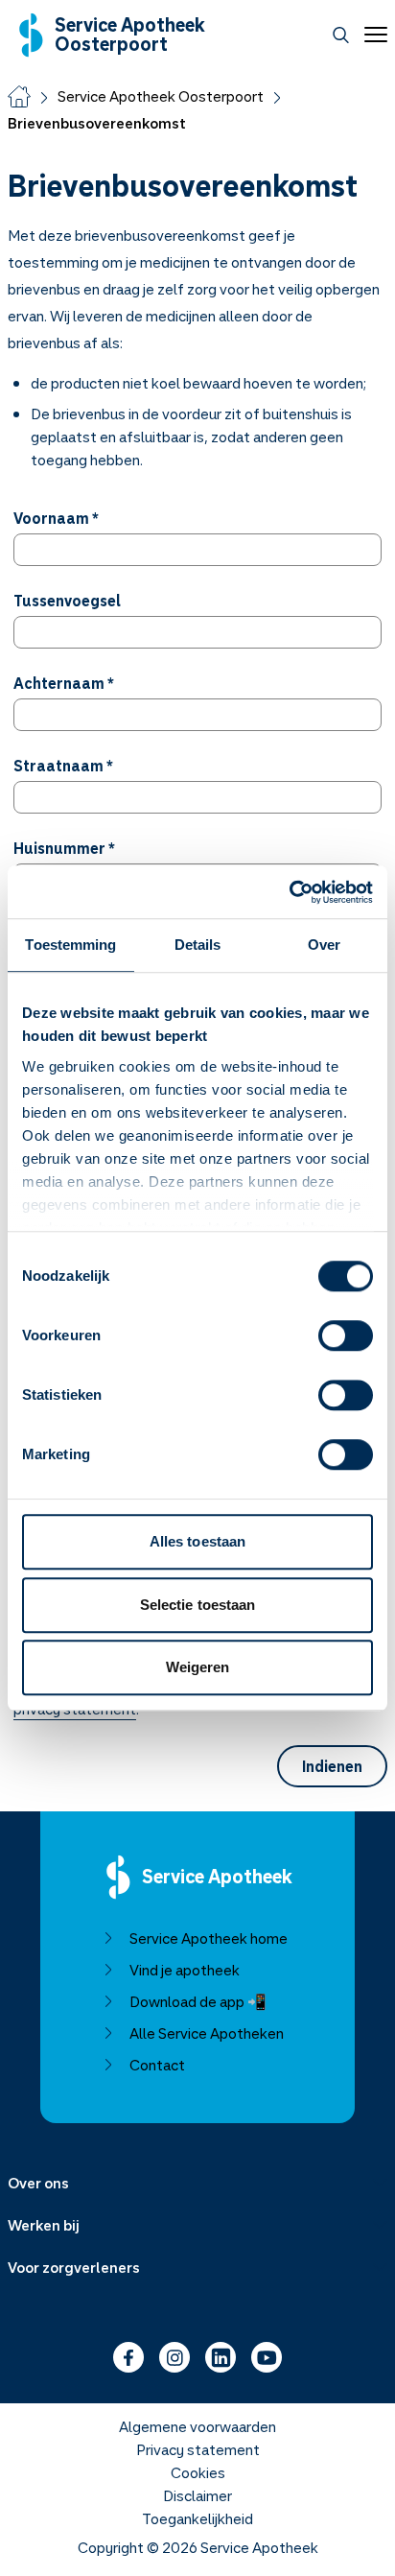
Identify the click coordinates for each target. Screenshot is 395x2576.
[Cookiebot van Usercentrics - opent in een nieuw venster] (289, 892)
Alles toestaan (197, 1541)
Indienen (332, 1766)
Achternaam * (64, 683)
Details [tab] (198, 945)
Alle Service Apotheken (207, 2033)
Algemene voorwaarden (197, 2426)
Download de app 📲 (198, 2001)
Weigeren (198, 1667)
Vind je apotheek (185, 1970)
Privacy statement (198, 2449)
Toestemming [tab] (70, 945)
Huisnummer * (64, 848)
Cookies (198, 2472)
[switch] (346, 1335)
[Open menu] (372, 35)
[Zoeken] (341, 35)
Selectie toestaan (198, 1605)
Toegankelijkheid (197, 2518)
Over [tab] (324, 945)
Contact (157, 2065)
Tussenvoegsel (67, 601)
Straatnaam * (63, 766)
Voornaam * (56, 518)
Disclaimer (197, 2495)
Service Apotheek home (209, 1938)
